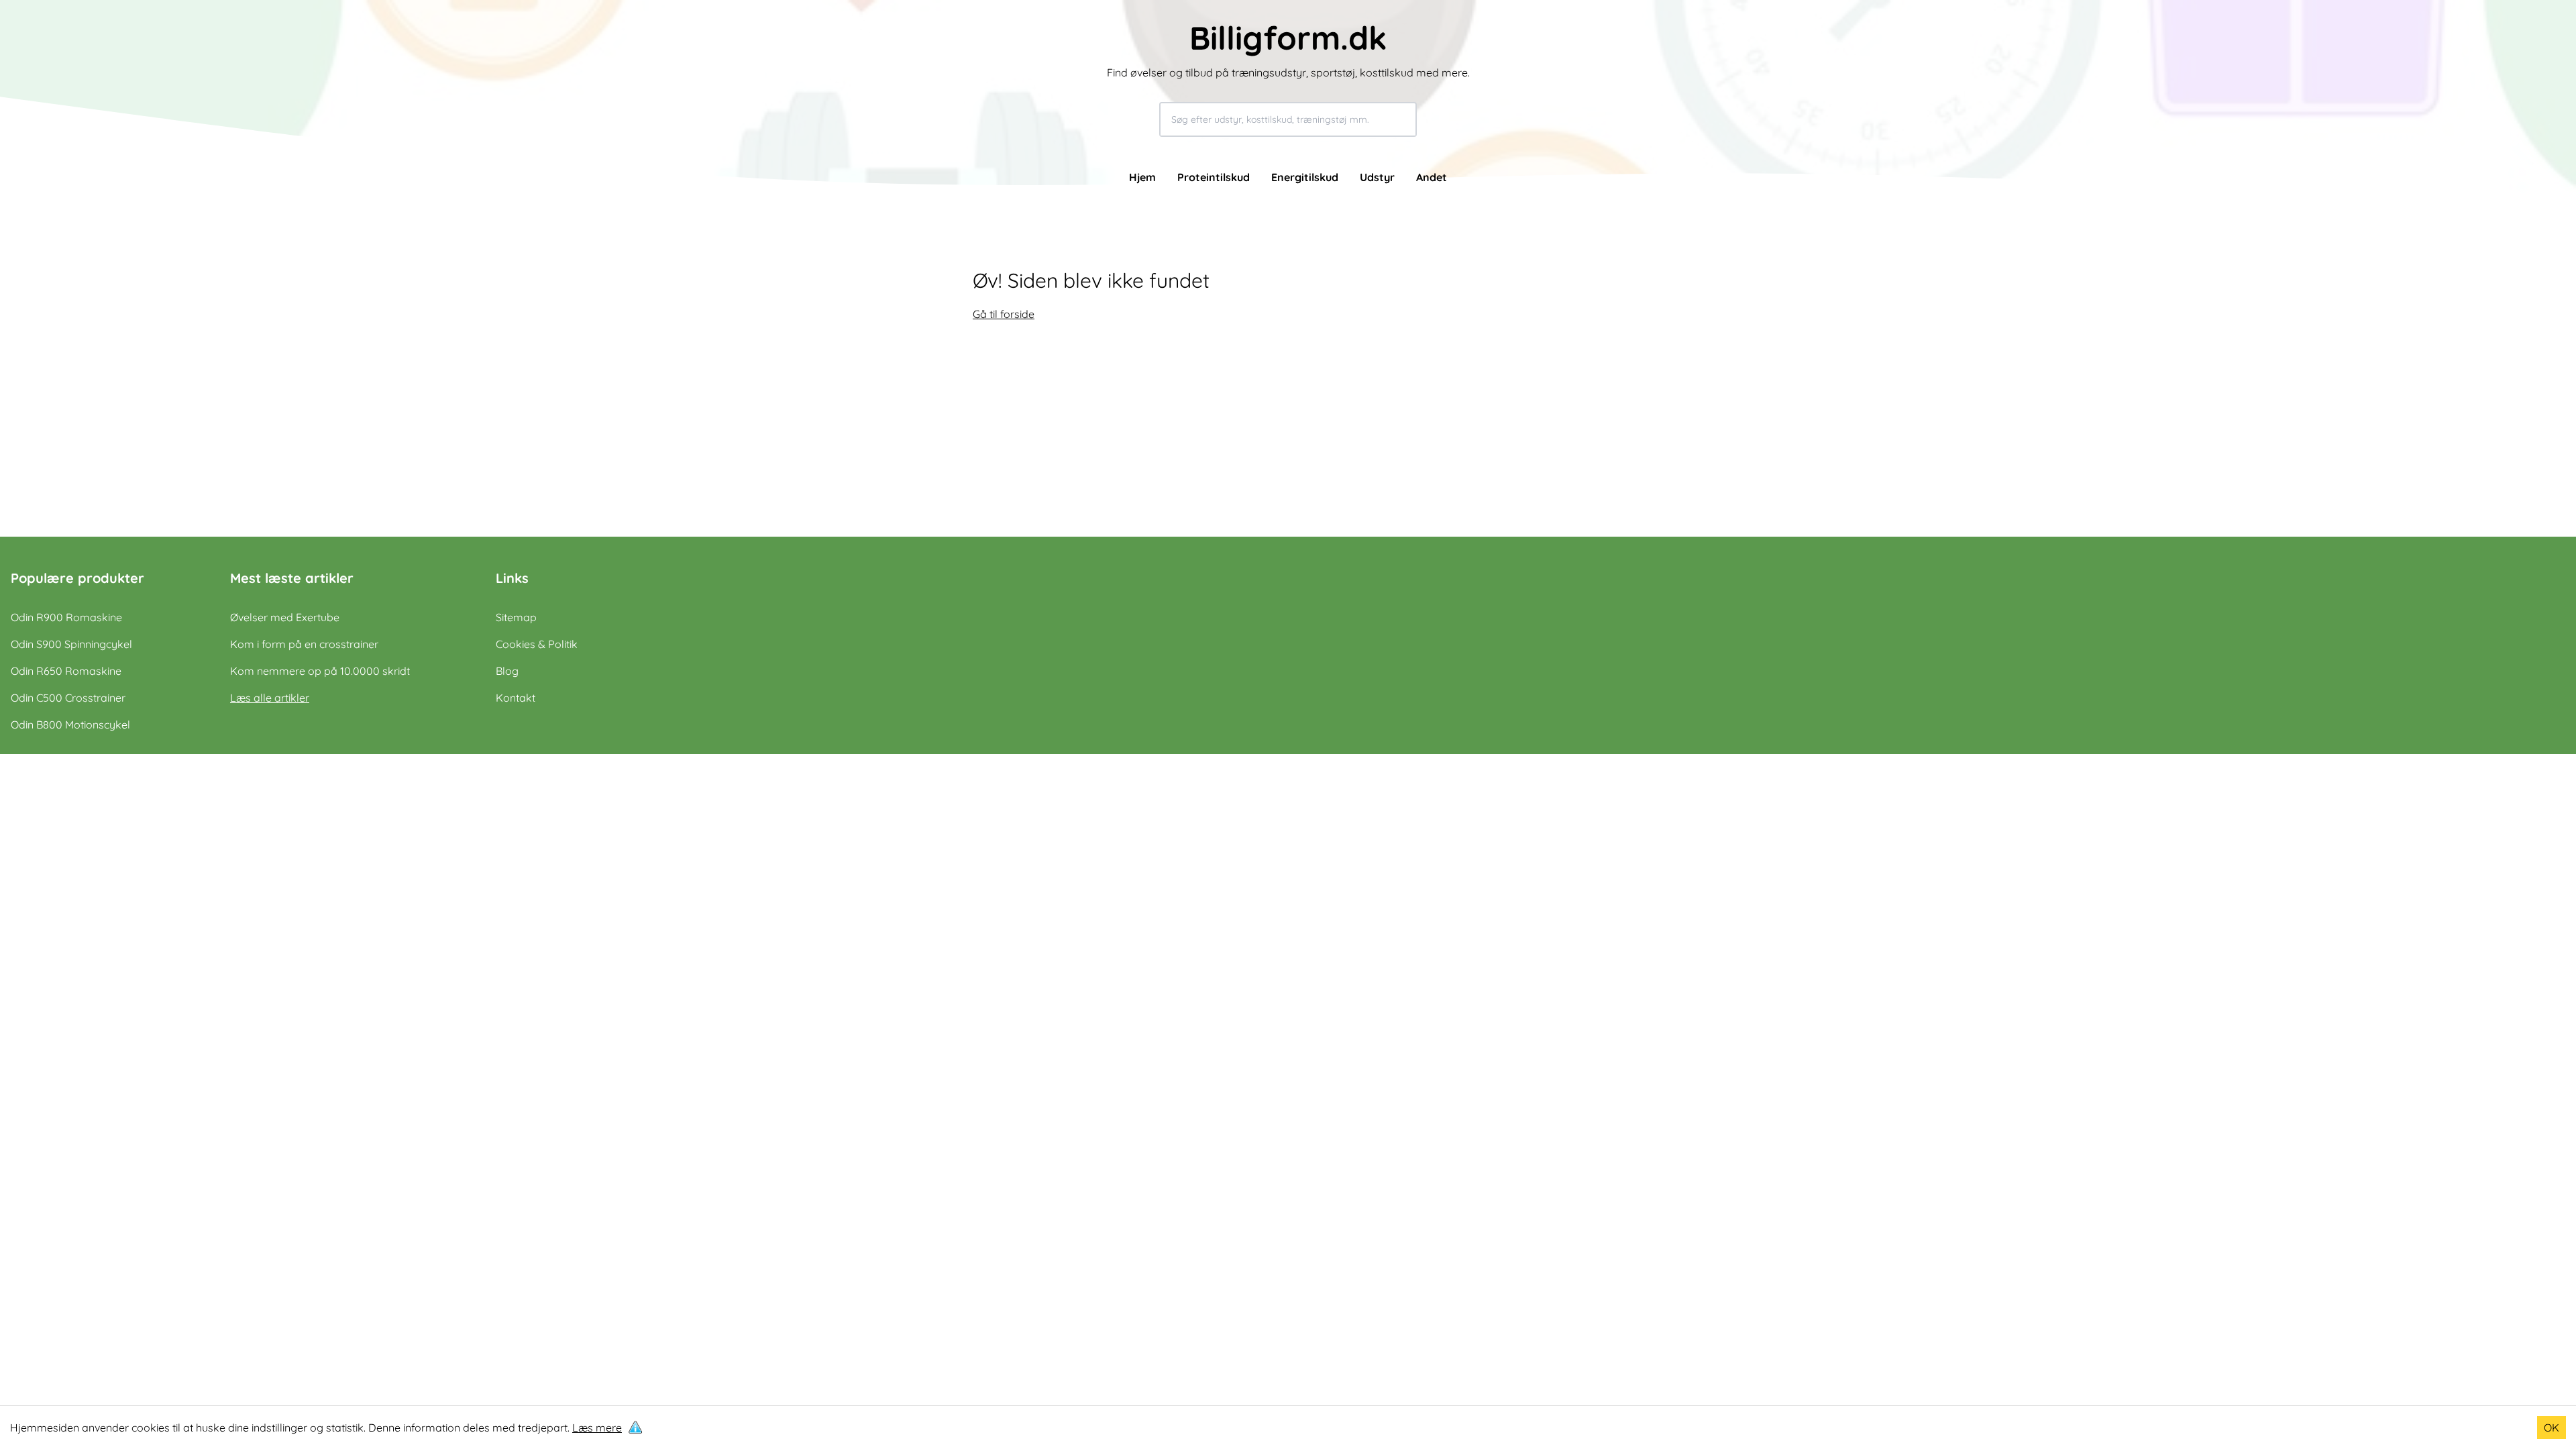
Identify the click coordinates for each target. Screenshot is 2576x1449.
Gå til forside (1004, 314)
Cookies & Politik (537, 644)
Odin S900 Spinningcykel (71, 644)
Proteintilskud (1214, 177)
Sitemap (516, 617)
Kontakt (516, 698)
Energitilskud (1305, 177)
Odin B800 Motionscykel (70, 724)
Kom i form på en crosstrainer (304, 644)
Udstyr (1377, 177)
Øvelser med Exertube (285, 617)
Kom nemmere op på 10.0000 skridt (320, 671)
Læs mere (597, 1428)
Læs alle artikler (270, 698)
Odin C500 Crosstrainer (68, 698)
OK (2552, 1428)
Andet (1432, 177)
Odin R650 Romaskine (66, 671)
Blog (507, 671)
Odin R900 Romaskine (66, 617)
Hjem (1142, 177)
